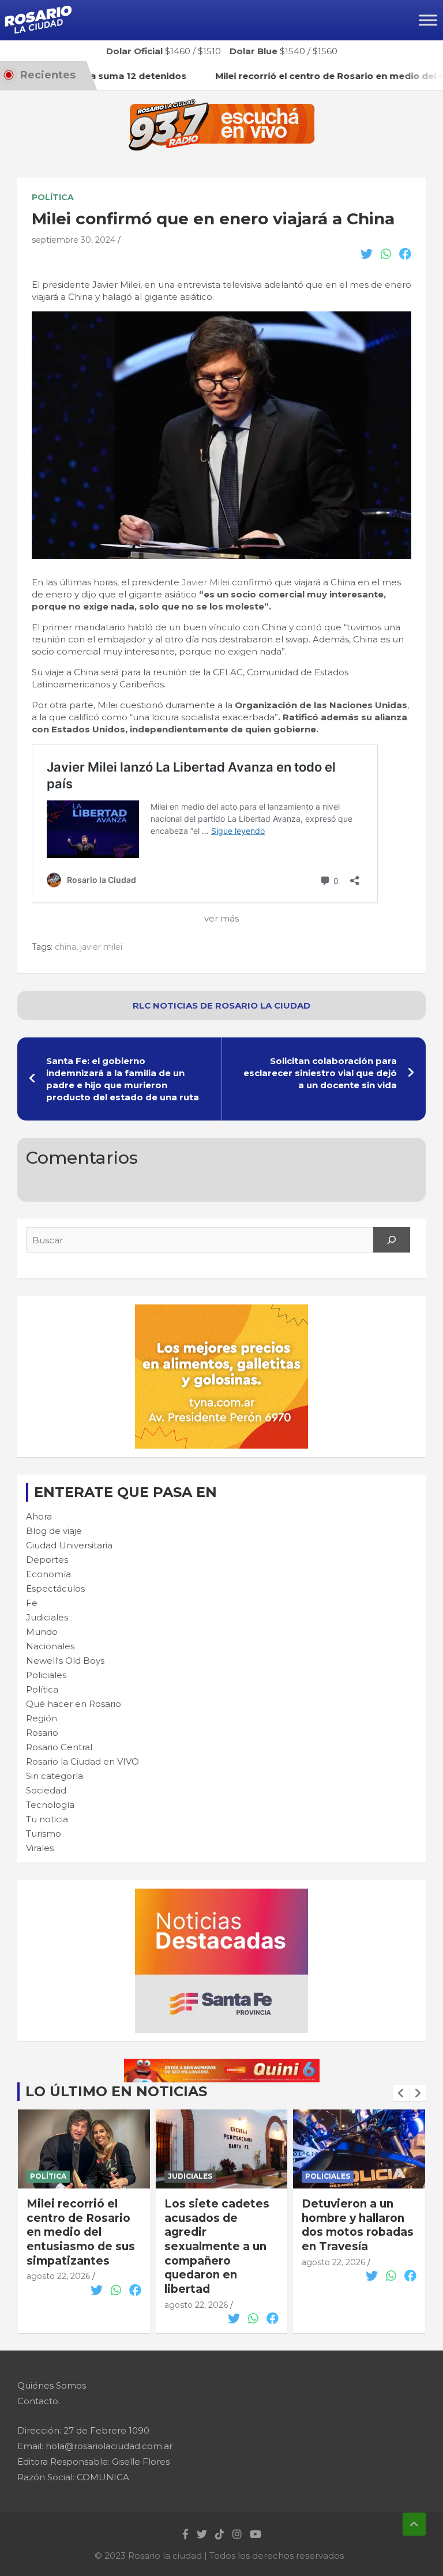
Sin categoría (55, 1776)
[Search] (392, 1240)
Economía (48, 1574)
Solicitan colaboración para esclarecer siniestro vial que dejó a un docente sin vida (320, 1073)
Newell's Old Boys (65, 1661)
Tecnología (50, 1805)
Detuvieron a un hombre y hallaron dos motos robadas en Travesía (358, 2225)
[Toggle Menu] (428, 20)
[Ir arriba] (414, 2524)
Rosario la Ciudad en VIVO (82, 1761)
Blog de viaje (54, 1531)
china (65, 947)
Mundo (42, 1632)
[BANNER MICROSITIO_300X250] (221, 1895)
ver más (221, 918)
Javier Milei (207, 582)
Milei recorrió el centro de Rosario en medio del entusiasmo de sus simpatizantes (81, 2232)
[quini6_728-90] (222, 2065)
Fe (32, 1603)
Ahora (39, 1516)
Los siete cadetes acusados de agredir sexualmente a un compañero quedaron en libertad (217, 2246)
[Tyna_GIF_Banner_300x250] (221, 1310)
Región (42, 1718)
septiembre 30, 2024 (74, 240)
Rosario (42, 1733)
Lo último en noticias (116, 2091)
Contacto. (39, 2401)
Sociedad (46, 1790)
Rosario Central (59, 1747)
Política (53, 197)
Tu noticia (47, 1819)
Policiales (46, 1675)
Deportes (47, 1560)
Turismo (44, 1834)
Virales (40, 1848)
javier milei (101, 947)
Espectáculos (55, 1588)
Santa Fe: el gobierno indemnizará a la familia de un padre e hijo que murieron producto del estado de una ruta (123, 1079)
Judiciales (47, 1617)
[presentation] (401, 2093)
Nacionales (50, 1646)
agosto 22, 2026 (58, 2276)
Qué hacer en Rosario (74, 1704)
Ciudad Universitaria (69, 1545)
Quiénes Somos (52, 2385)
